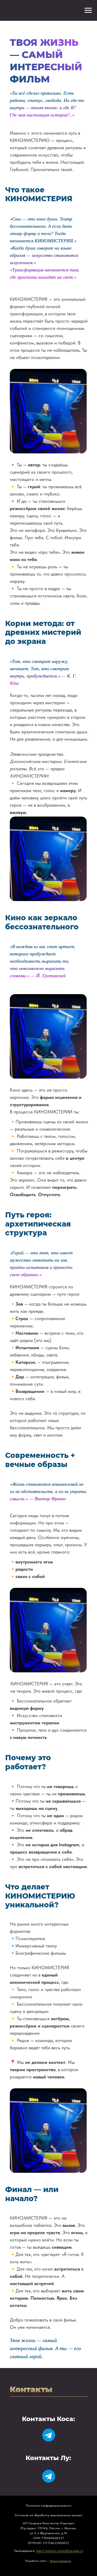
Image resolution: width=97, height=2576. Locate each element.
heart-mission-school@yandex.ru (60, 2551)
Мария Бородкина (61, 2561)
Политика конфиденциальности (49, 2506)
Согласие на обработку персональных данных (49, 2515)
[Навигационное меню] (88, 10)
